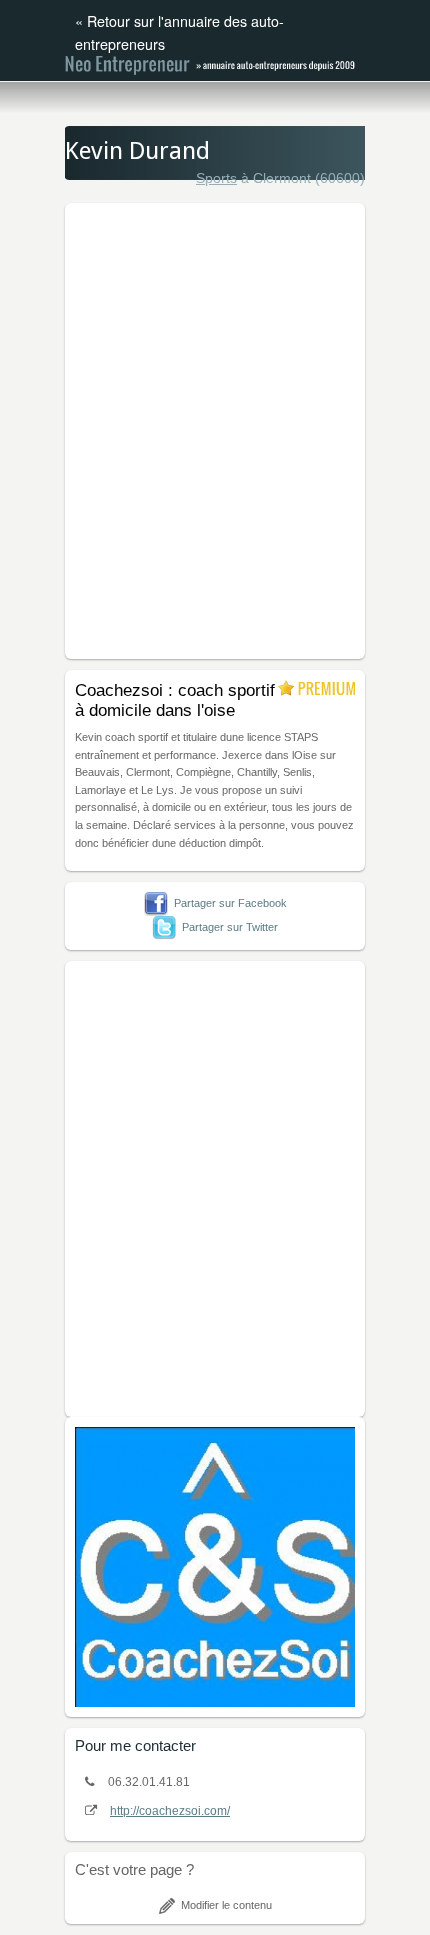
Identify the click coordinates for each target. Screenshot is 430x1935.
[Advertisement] (215, 428)
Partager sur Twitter (230, 927)
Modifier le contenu (226, 1905)
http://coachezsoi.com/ (170, 1811)
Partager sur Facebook (230, 903)
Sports (216, 178)
